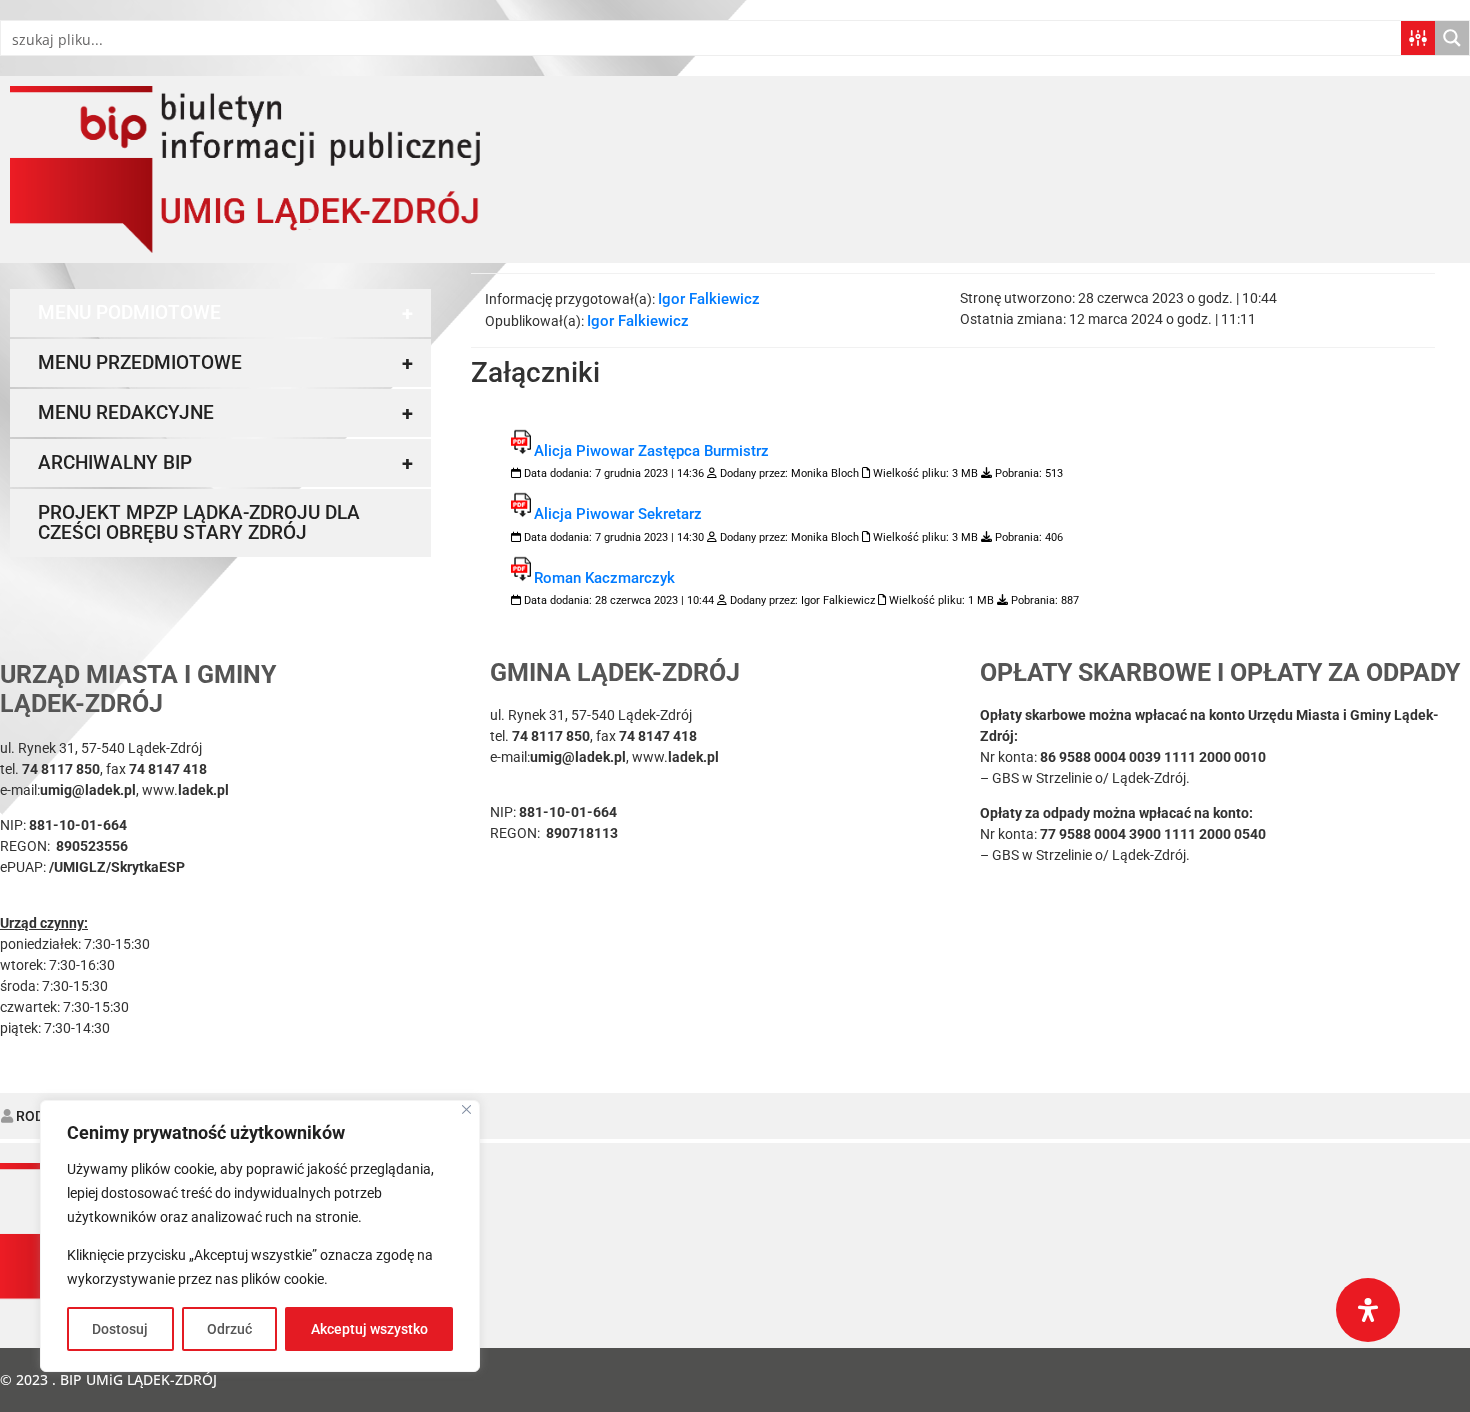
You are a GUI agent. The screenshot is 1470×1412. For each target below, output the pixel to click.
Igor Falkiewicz (709, 299)
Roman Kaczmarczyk (604, 578)
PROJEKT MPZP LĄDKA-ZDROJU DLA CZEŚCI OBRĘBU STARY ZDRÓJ (199, 522)
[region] (260, 1236)
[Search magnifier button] (1452, 38)
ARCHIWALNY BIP (225, 463)
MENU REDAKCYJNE (225, 413)
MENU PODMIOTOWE (225, 313)
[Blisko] (466, 1109)
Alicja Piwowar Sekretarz (618, 514)
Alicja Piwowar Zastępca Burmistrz (651, 451)
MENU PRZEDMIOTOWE (225, 363)
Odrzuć (229, 1329)
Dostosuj (120, 1329)
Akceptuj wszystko (369, 1329)
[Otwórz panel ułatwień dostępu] (1368, 1310)
